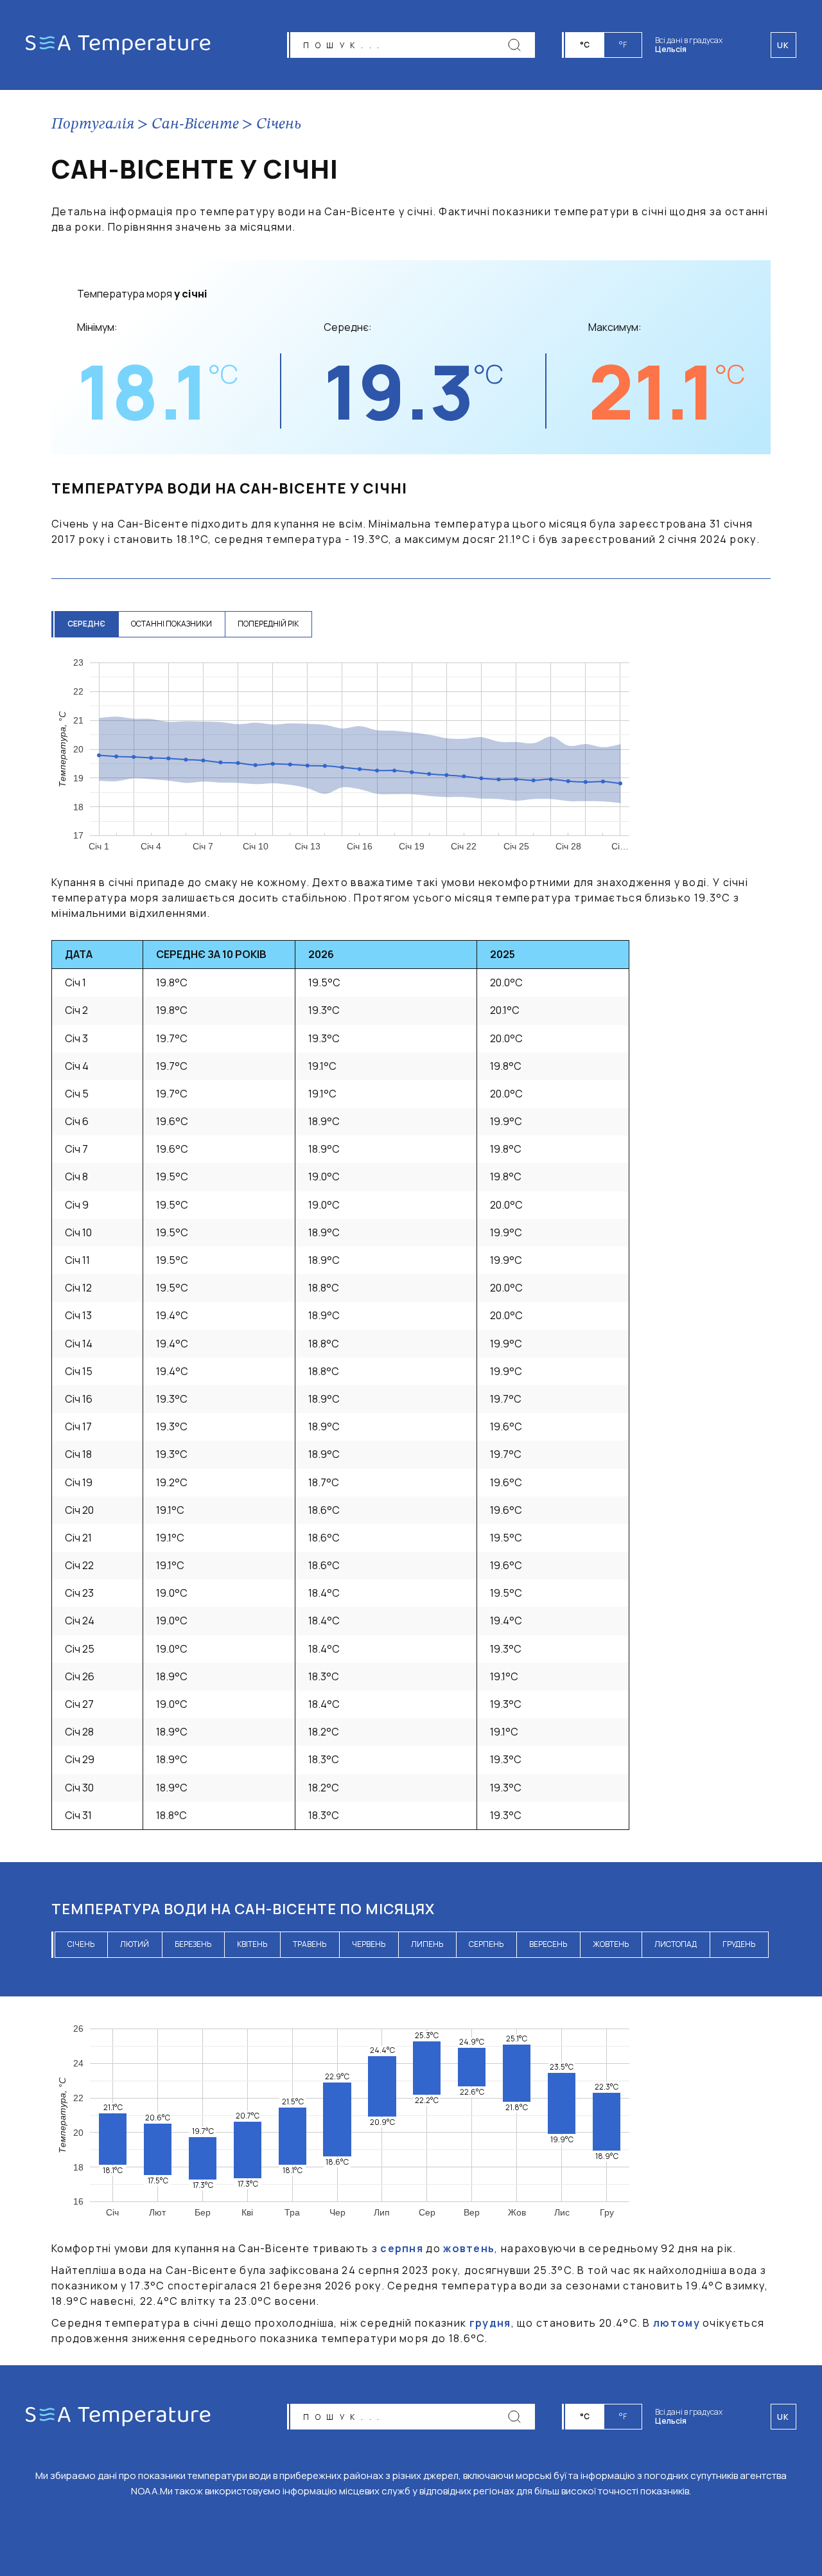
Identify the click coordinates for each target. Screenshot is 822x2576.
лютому (677, 2323)
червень (369, 1944)
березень (193, 1944)
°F (623, 45)
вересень (548, 1944)
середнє (86, 624)
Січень (279, 125)
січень (81, 1944)
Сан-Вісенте (195, 125)
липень (427, 1944)
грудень (739, 1944)
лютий (135, 1944)
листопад (676, 1944)
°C (585, 45)
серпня (402, 2248)
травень (310, 1944)
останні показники (171, 624)
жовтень (611, 1944)
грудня (490, 2323)
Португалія (93, 125)
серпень (486, 1944)
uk (783, 2417)
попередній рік (268, 624)
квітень (252, 1944)
